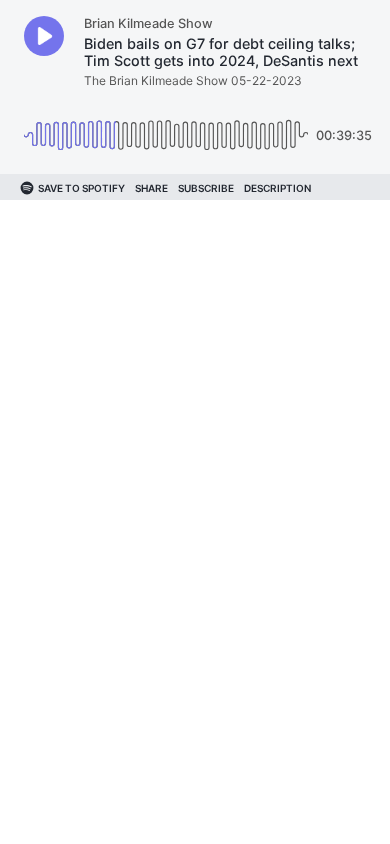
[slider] (166, 127)
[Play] (44, 36)
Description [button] (277, 188)
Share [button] (151, 188)
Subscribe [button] (206, 188)
